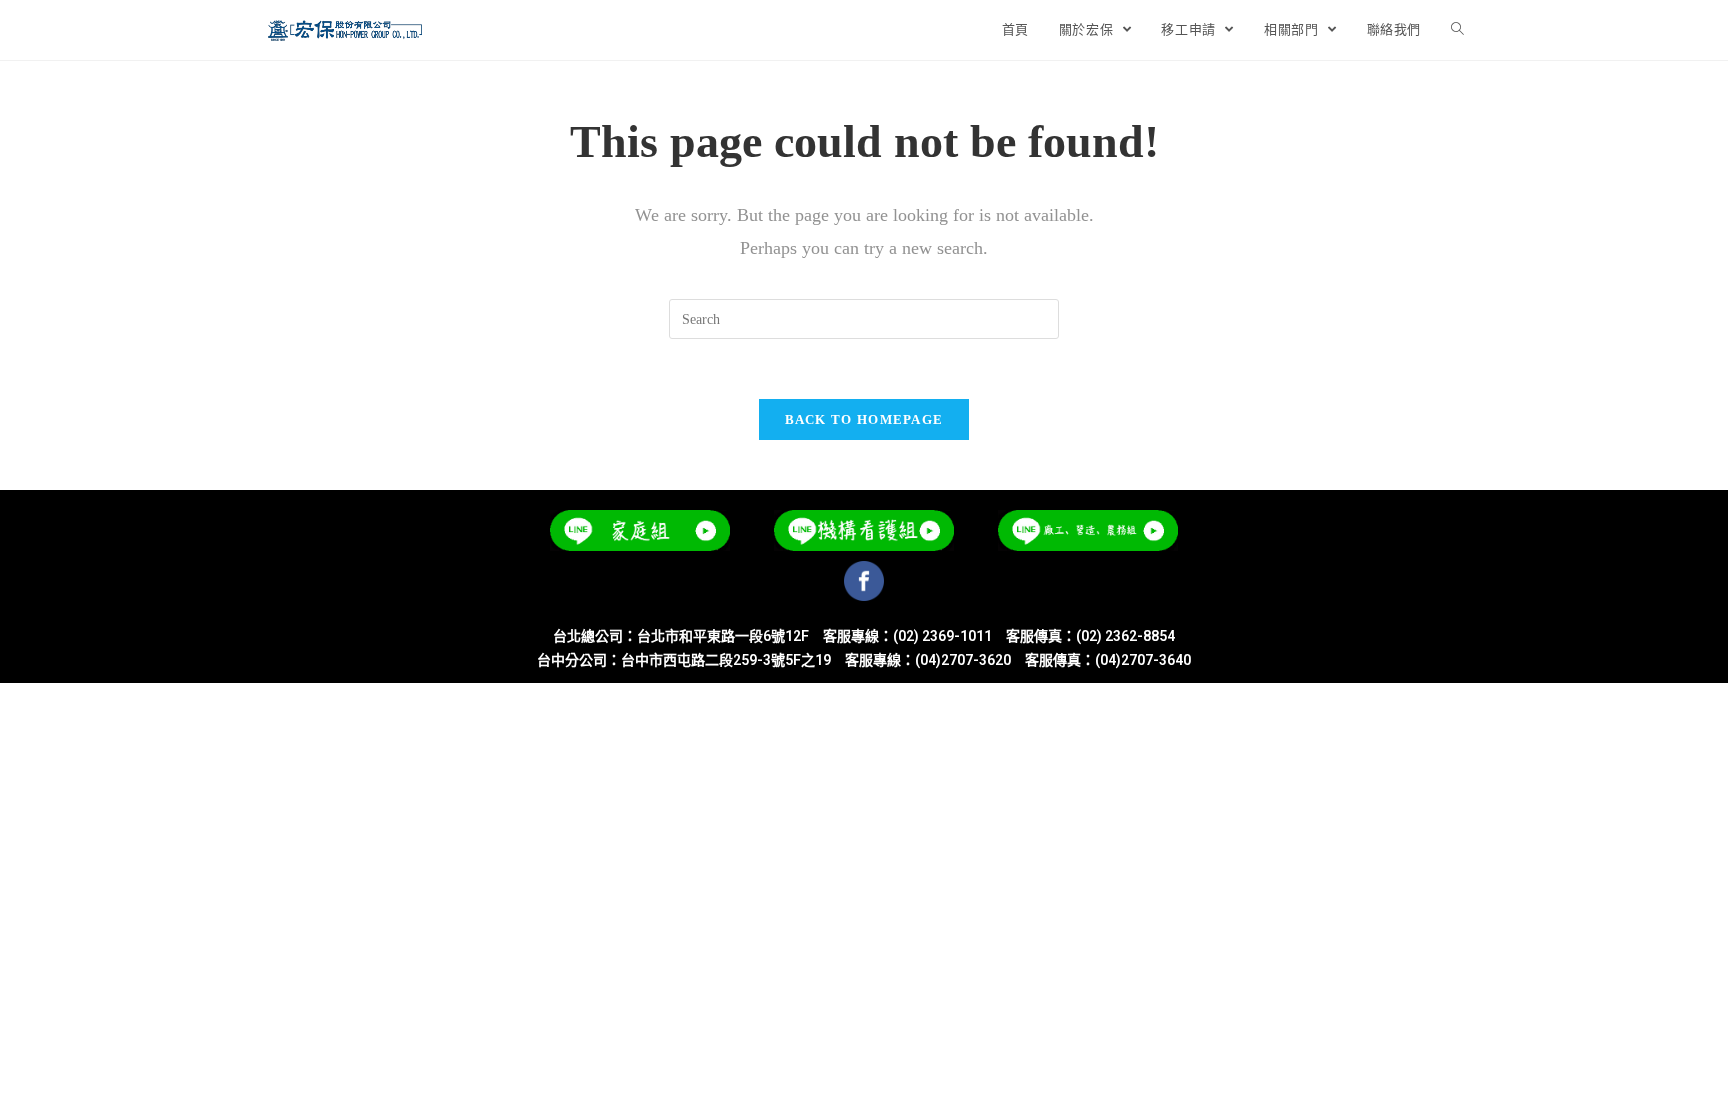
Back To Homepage (864, 419)
